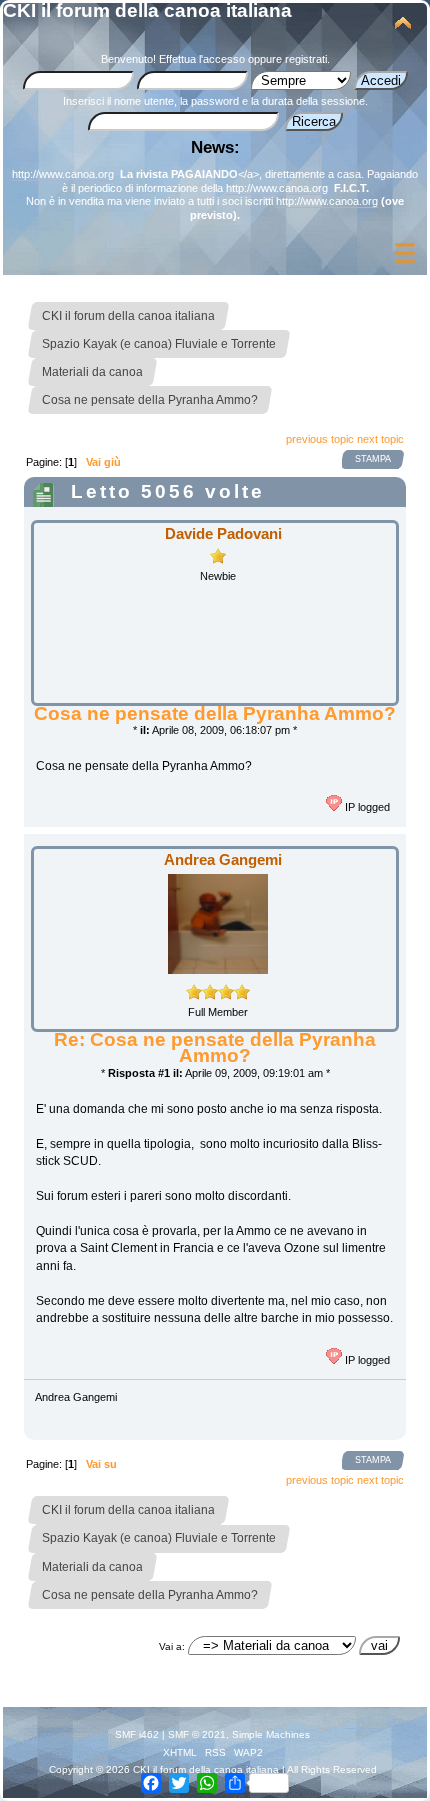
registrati (306, 59)
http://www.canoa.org (63, 174)
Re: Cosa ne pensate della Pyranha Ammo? (215, 1047)
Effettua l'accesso (202, 59)
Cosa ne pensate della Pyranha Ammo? (215, 713)
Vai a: (172, 1646)
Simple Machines (271, 1734)
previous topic (320, 439)
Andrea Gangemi (223, 859)
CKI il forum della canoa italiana (147, 10)
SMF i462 (137, 1734)
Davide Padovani (223, 533)
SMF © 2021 (197, 1734)
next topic (380, 439)
